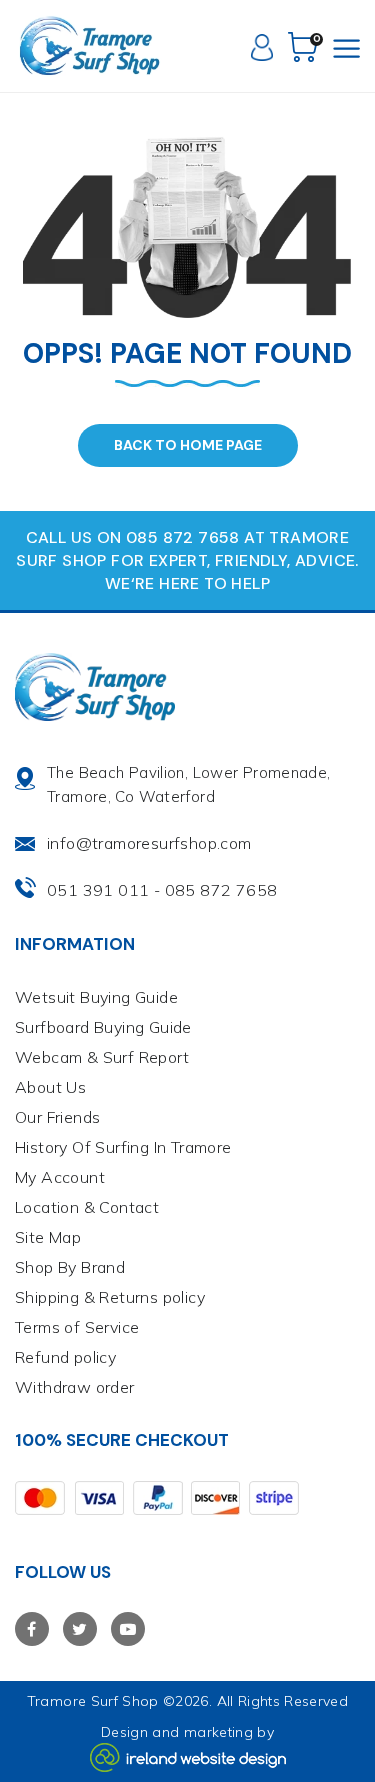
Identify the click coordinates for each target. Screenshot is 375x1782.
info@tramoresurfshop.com (149, 843)
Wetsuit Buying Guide (96, 997)
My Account (60, 1177)
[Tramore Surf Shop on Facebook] (32, 1629)
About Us (50, 1087)
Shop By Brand (70, 1267)
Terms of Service (77, 1327)
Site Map (48, 1237)
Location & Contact (87, 1207)
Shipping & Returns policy (110, 1297)
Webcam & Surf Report (102, 1057)
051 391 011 (98, 890)
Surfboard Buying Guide (103, 1027)
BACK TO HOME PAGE (188, 445)
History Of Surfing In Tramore (123, 1147)
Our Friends (57, 1117)
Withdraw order (75, 1387)
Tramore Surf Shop (93, 1701)
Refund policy (65, 1357)
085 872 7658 (221, 890)
